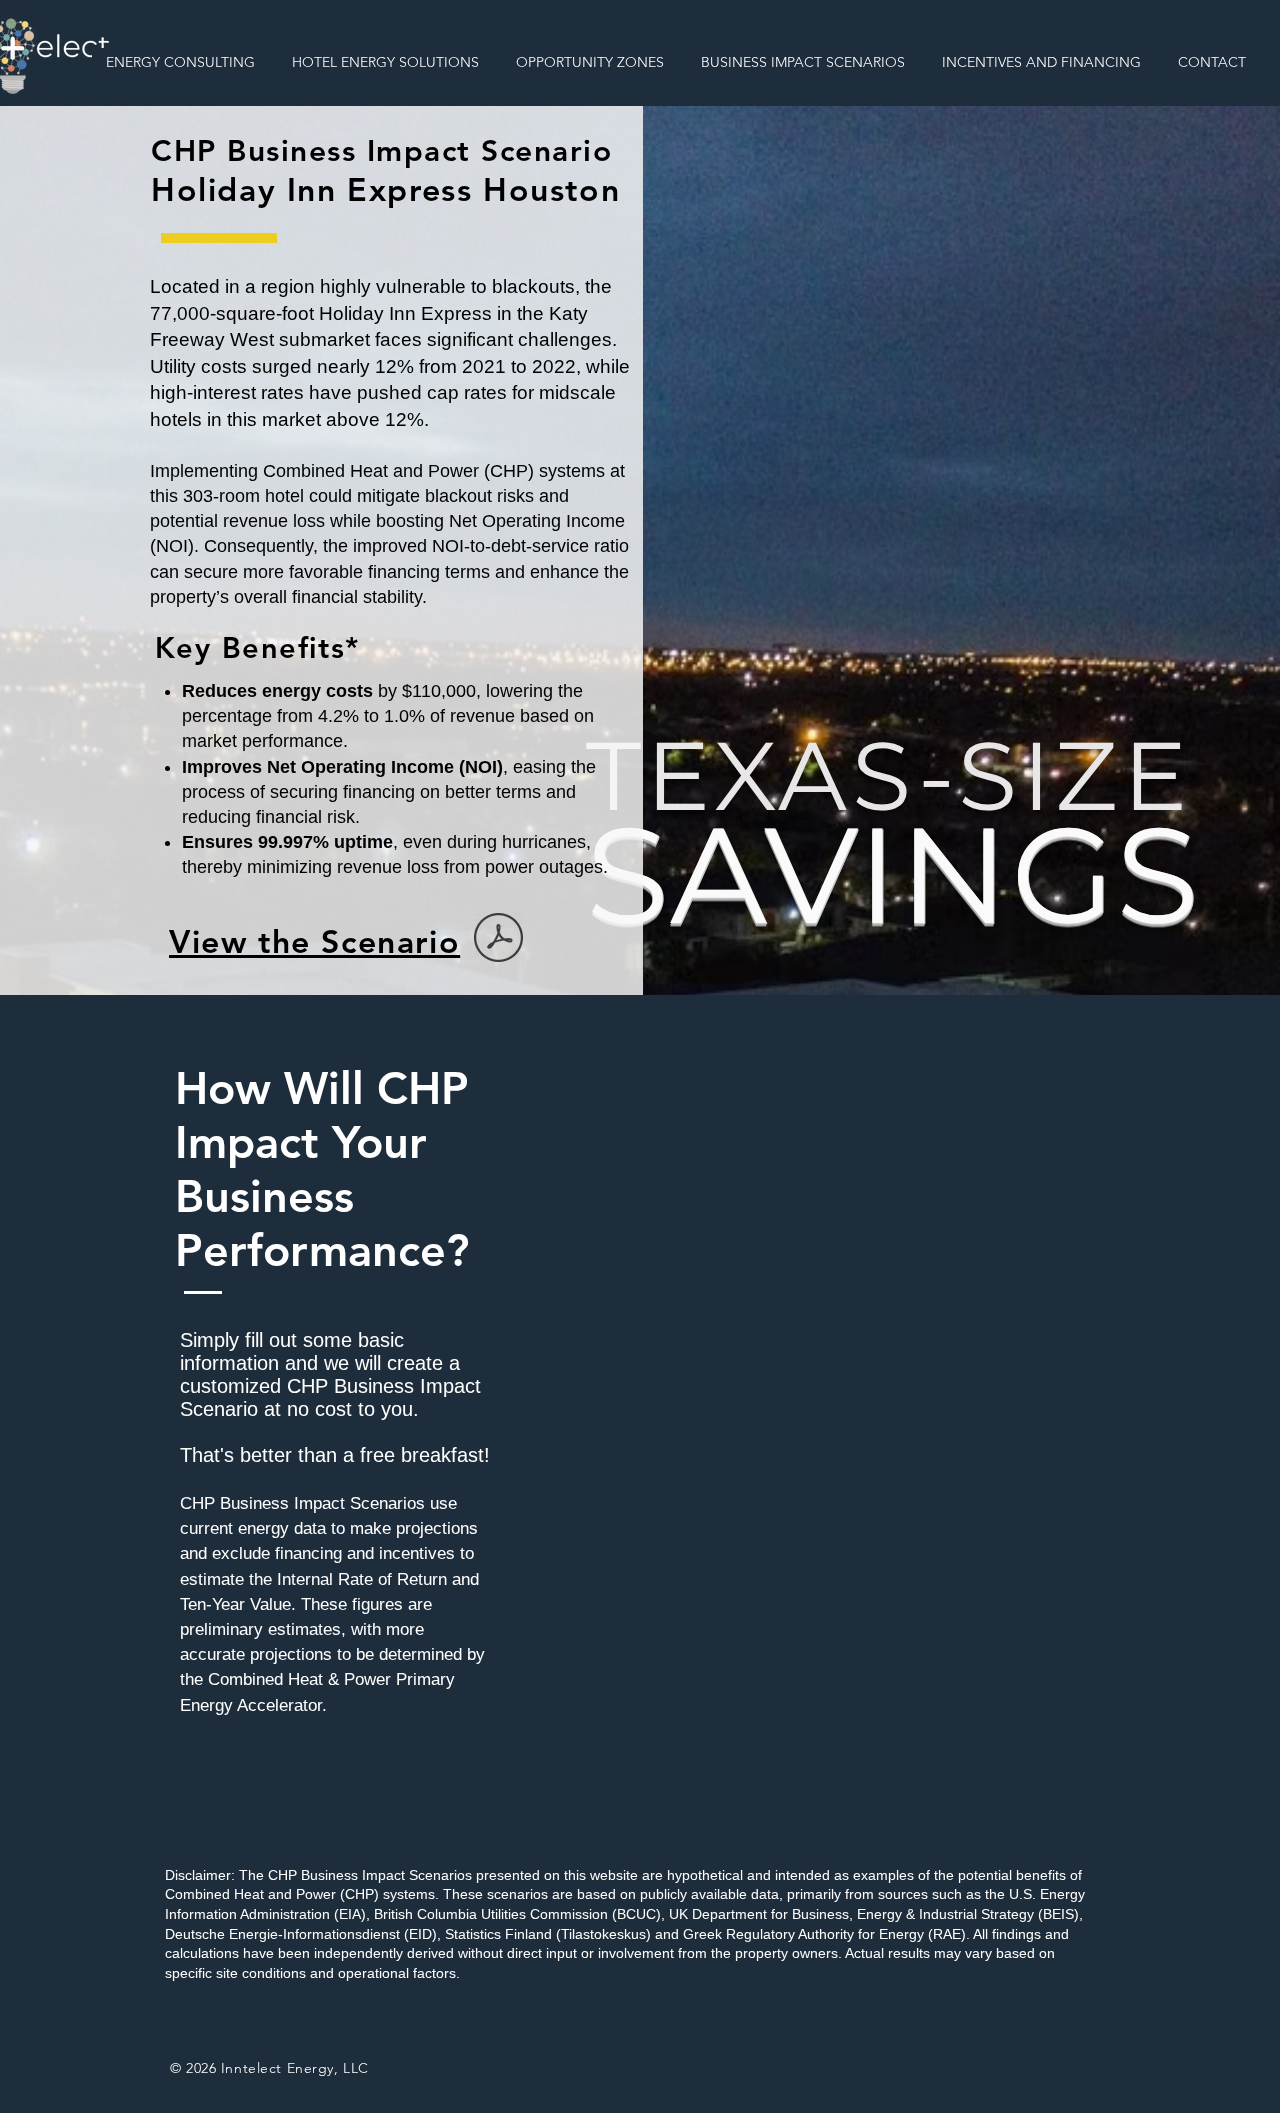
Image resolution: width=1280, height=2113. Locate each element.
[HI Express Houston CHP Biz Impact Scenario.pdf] (498, 940)
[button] (181, 62)
